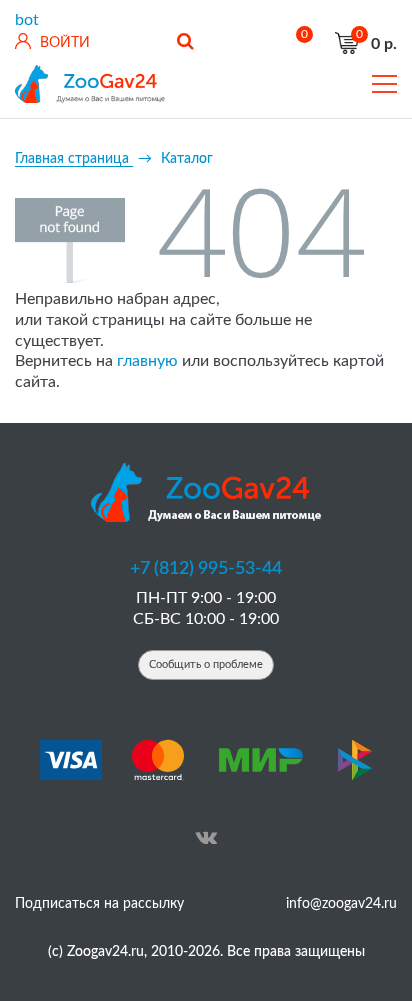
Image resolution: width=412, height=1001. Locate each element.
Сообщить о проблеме (206, 664)
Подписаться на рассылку (99, 904)
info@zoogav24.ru (341, 904)
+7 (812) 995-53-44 (206, 569)
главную (147, 361)
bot (27, 20)
